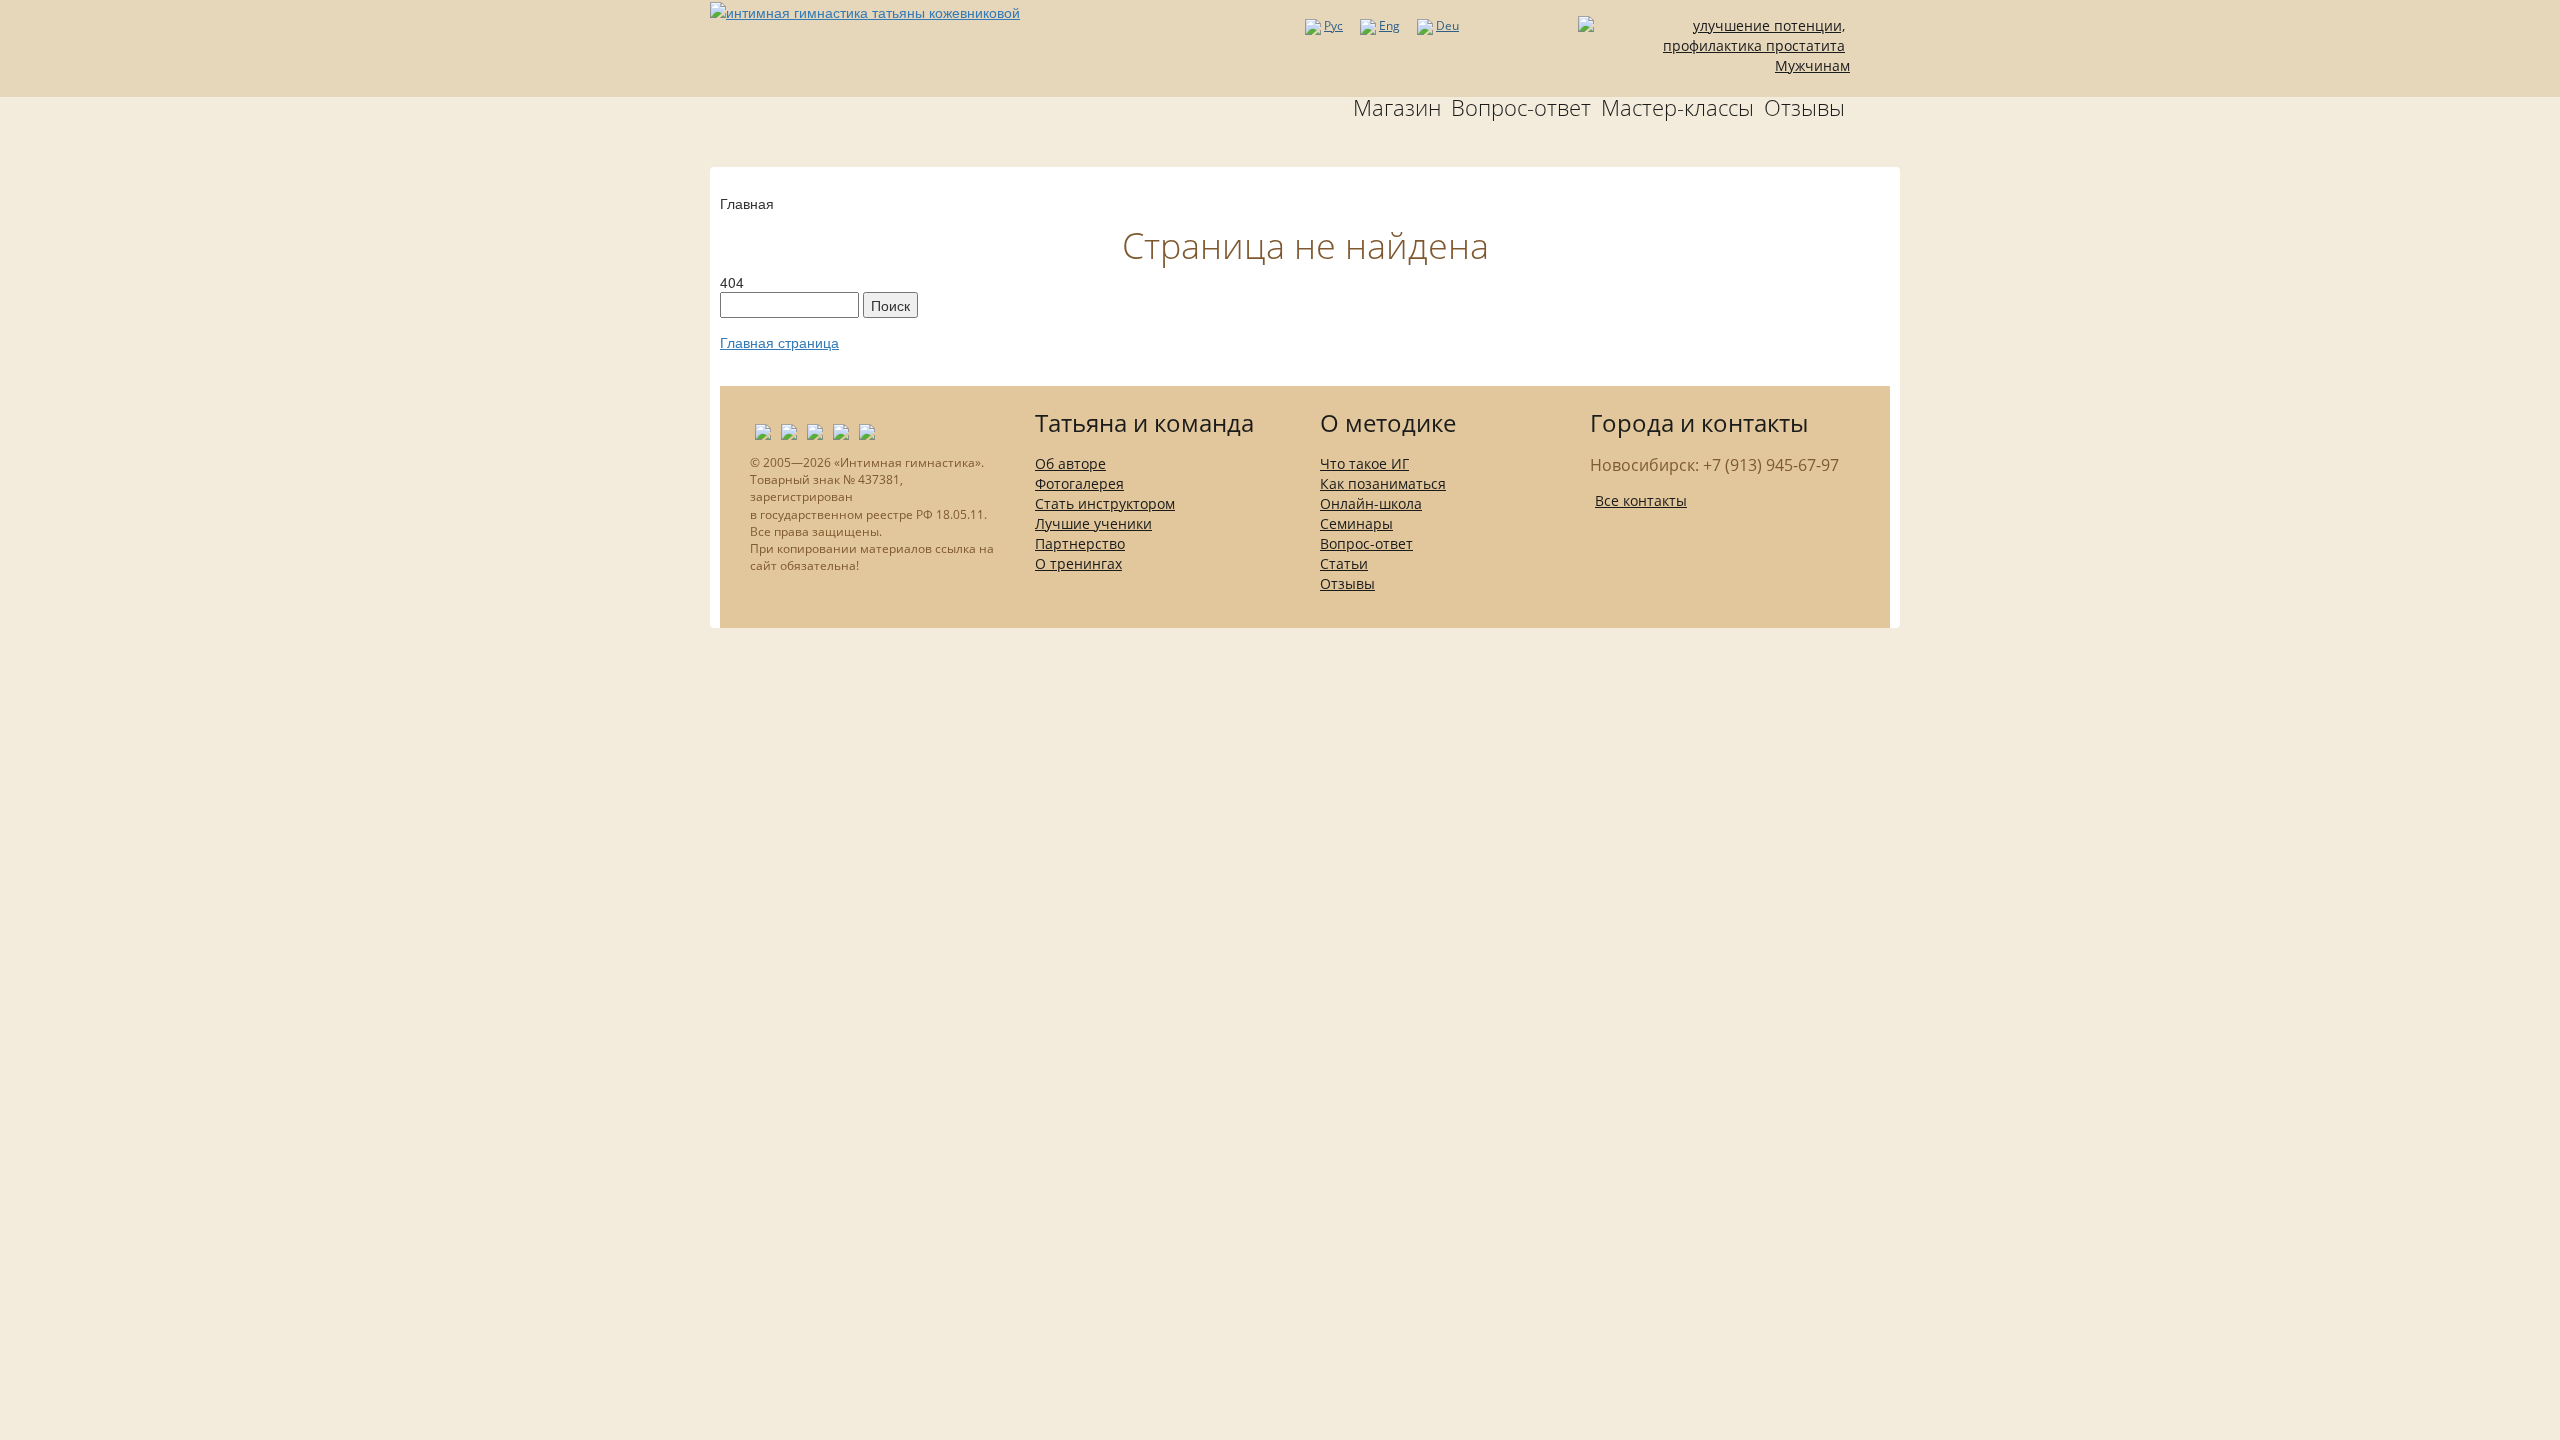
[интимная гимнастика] (865, 10)
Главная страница (779, 342)
